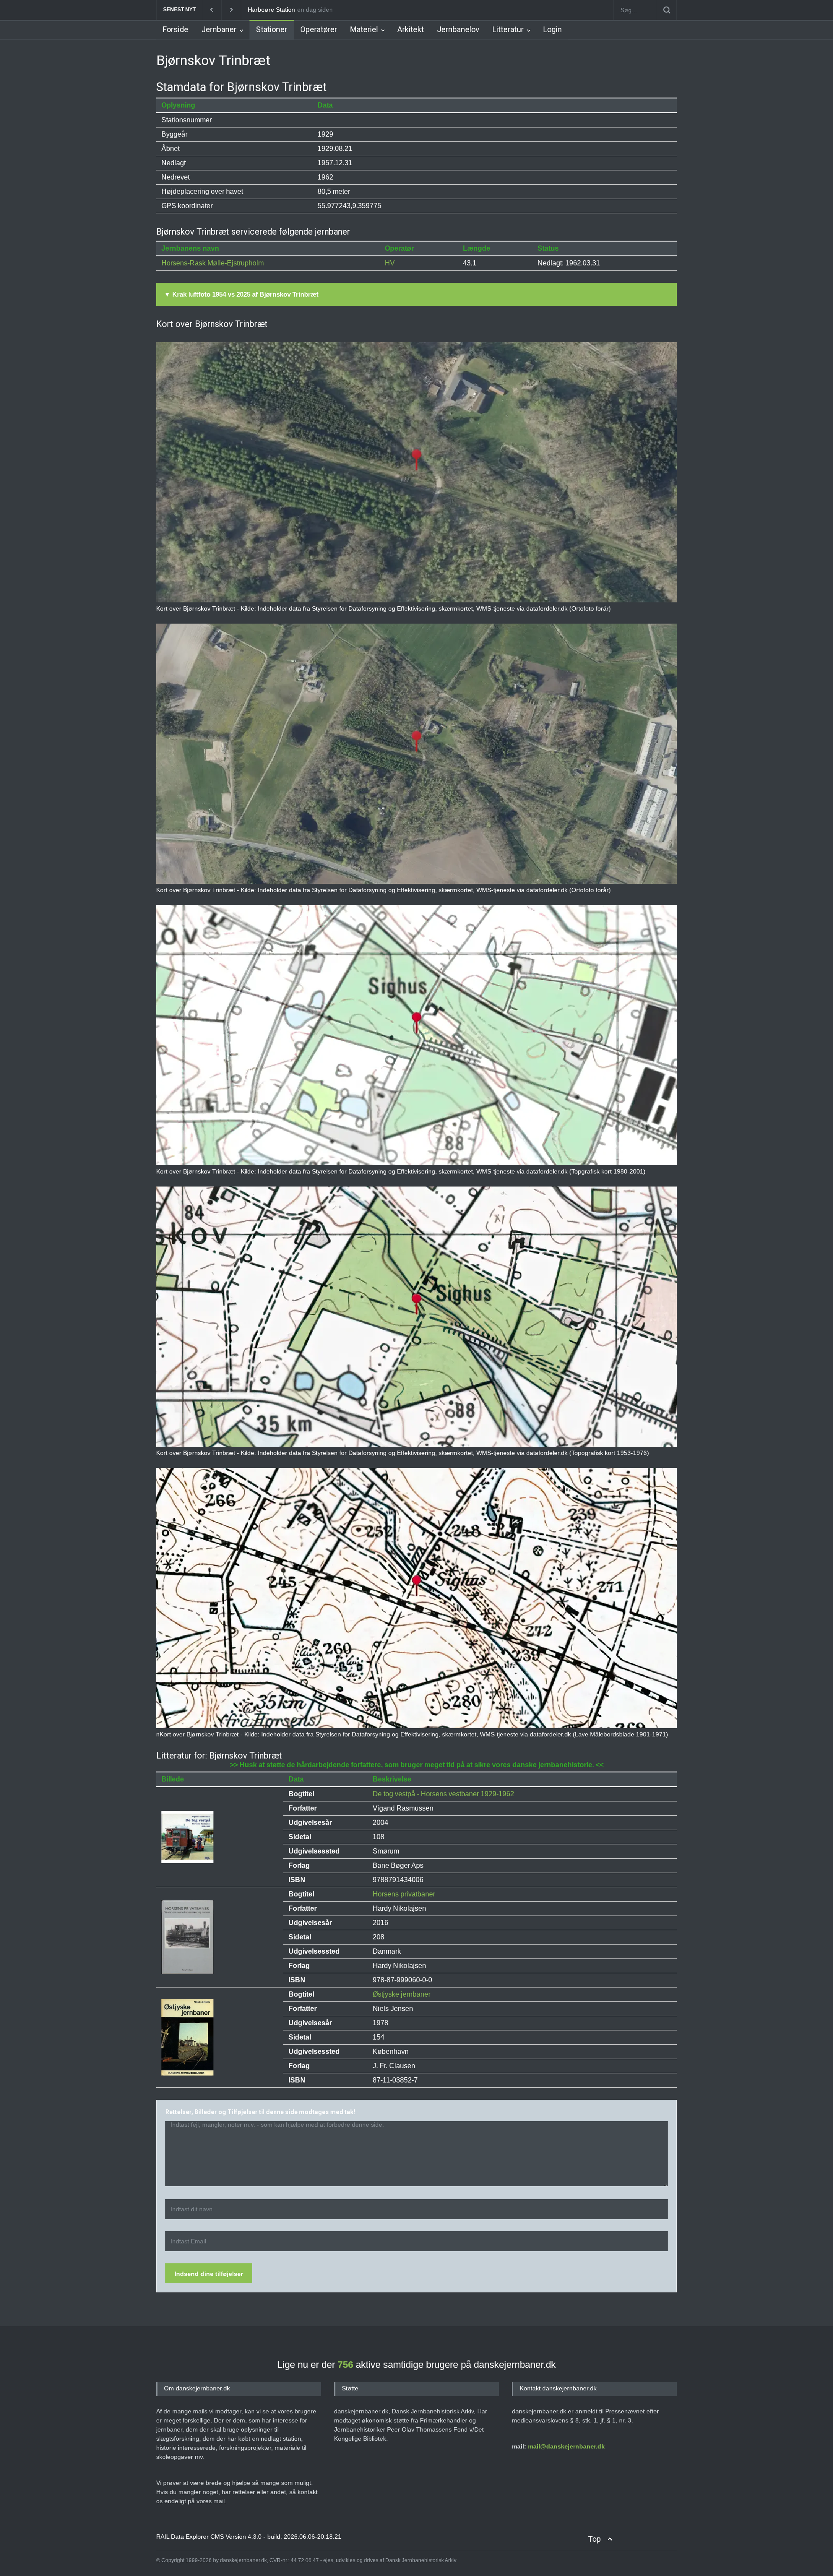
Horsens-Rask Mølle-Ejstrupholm (213, 263)
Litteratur (508, 29)
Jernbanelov (458, 29)
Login (553, 29)
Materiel (364, 29)
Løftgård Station (270, 10)
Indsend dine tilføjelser (209, 2274)
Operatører (319, 29)
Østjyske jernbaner (402, 1994)
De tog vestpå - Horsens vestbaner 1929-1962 (443, 1794)
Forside (175, 29)
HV (390, 263)
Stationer (272, 29)
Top (594, 2539)
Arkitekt (411, 29)
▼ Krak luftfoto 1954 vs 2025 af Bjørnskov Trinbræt (241, 294)
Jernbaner (219, 29)
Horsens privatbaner (404, 1894)
